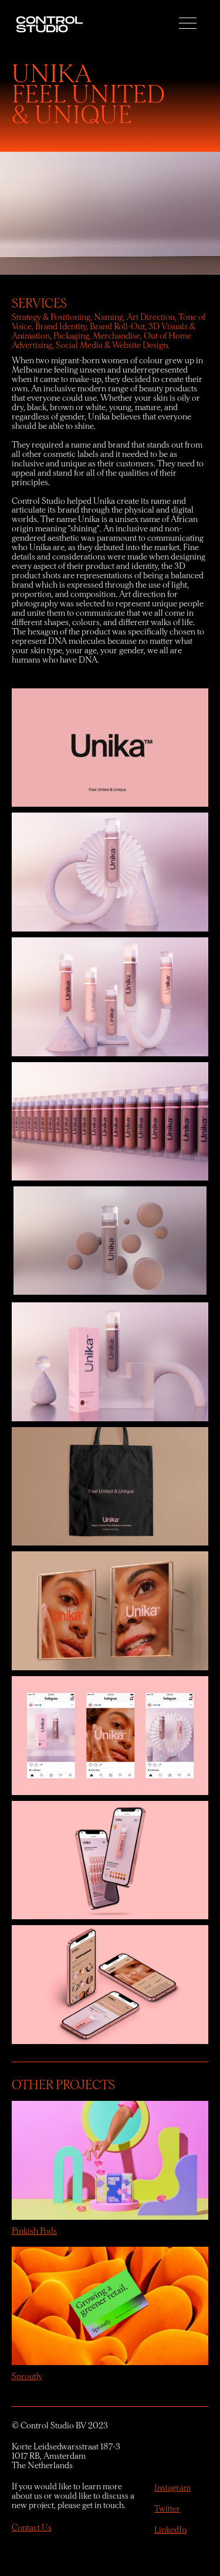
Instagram (172, 2488)
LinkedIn (170, 2530)
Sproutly (27, 2377)
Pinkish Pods (34, 2231)
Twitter (167, 2509)
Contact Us (32, 2528)
